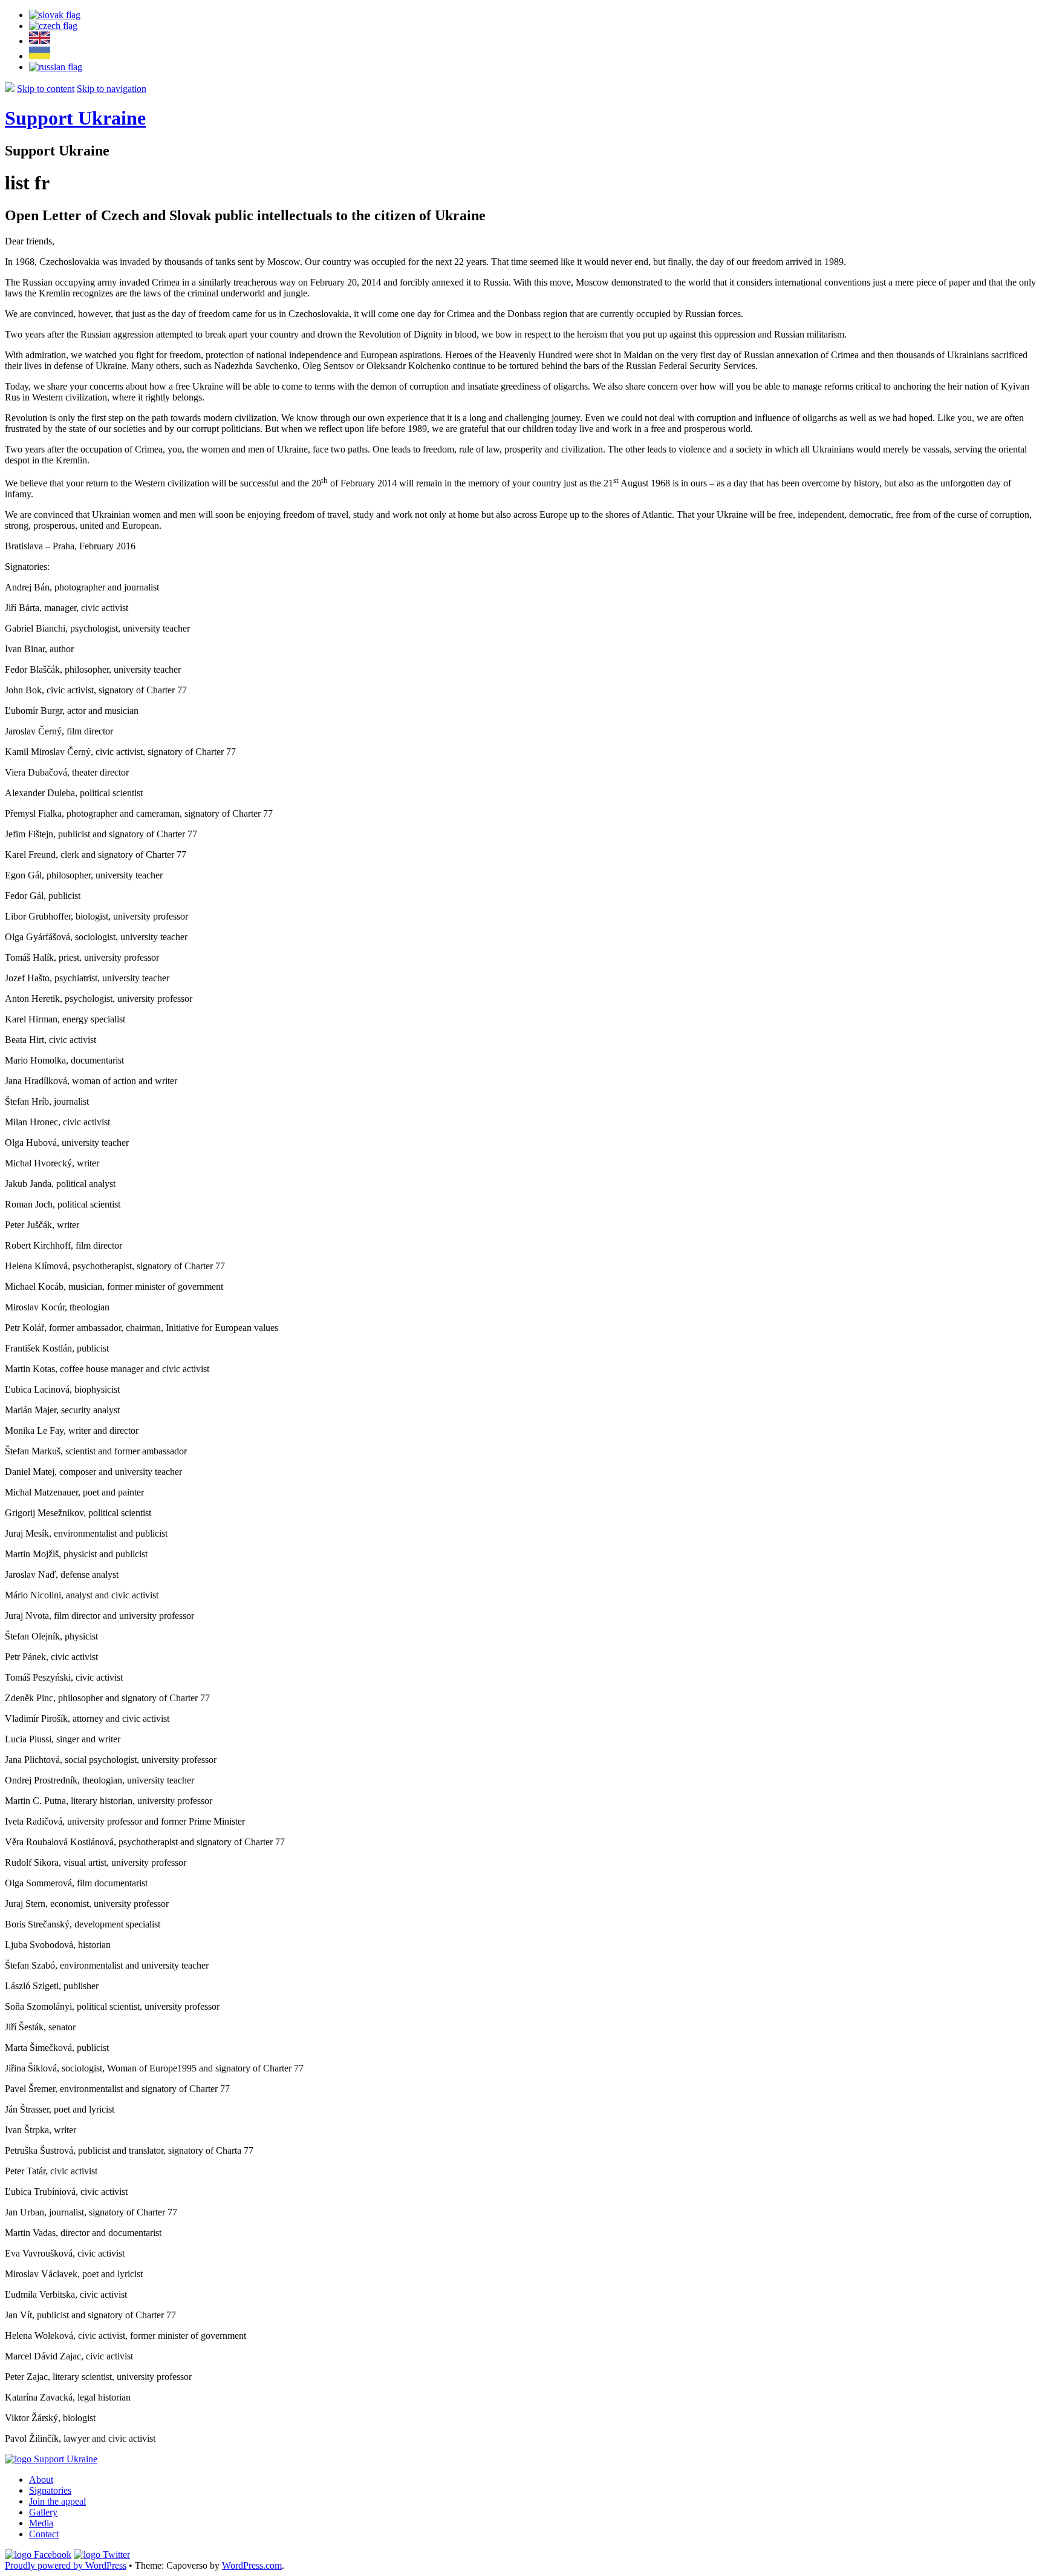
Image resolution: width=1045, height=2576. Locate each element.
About (41, 2480)
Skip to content (46, 89)
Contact (44, 2534)
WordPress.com (252, 2565)
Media (41, 2523)
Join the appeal (57, 2501)
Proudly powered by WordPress (66, 2565)
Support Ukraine (75, 118)
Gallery (43, 2512)
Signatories (50, 2490)
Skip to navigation (112, 89)
